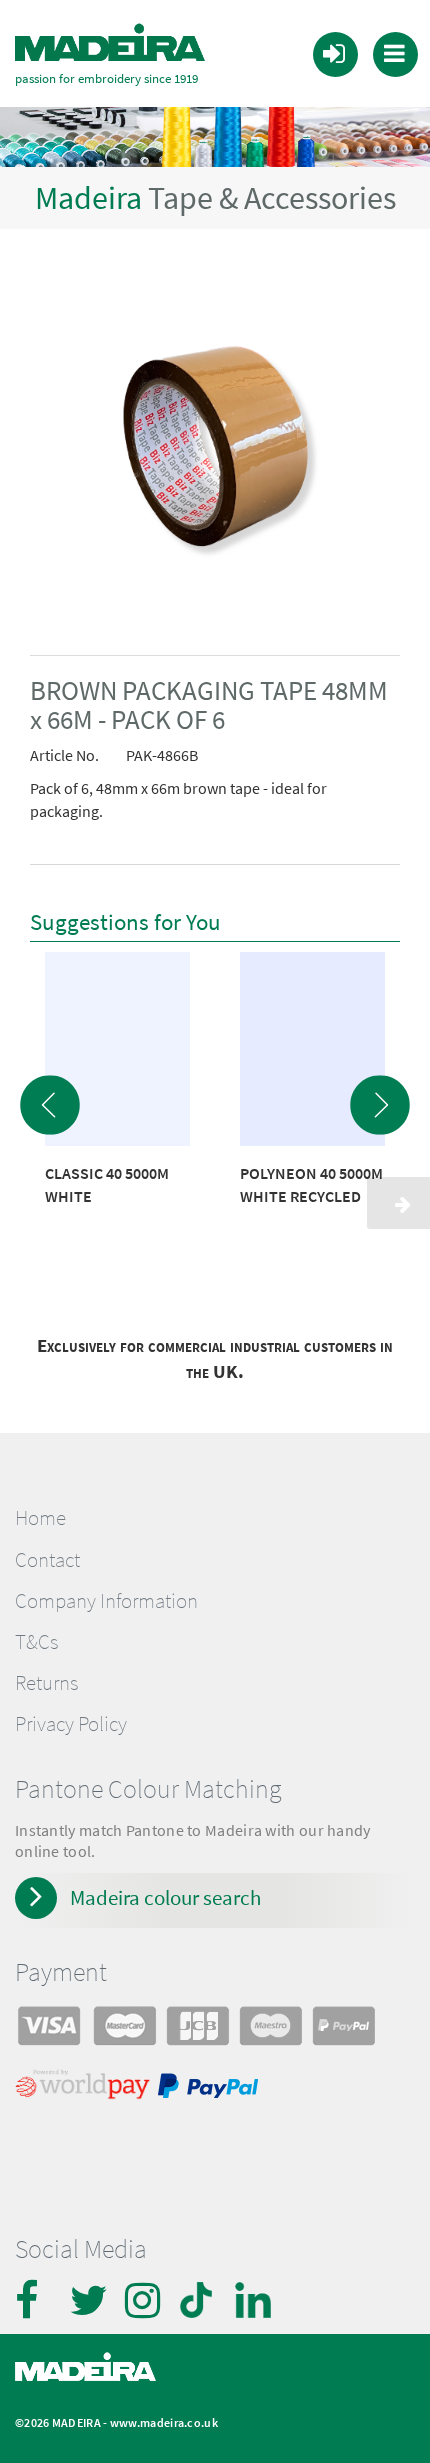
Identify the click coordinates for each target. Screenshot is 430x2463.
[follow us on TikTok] (200, 2300)
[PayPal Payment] (211, 2089)
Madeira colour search (165, 1897)
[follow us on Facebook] (35, 2300)
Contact (47, 1560)
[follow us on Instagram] (145, 2300)
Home (40, 1518)
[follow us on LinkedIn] (255, 2300)
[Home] (110, 43)
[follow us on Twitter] (90, 2300)
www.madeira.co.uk (164, 2422)
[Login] (334, 53)
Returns (46, 1683)
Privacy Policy (71, 1724)
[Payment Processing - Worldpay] (86, 2089)
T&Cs (36, 1642)
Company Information (106, 1601)
